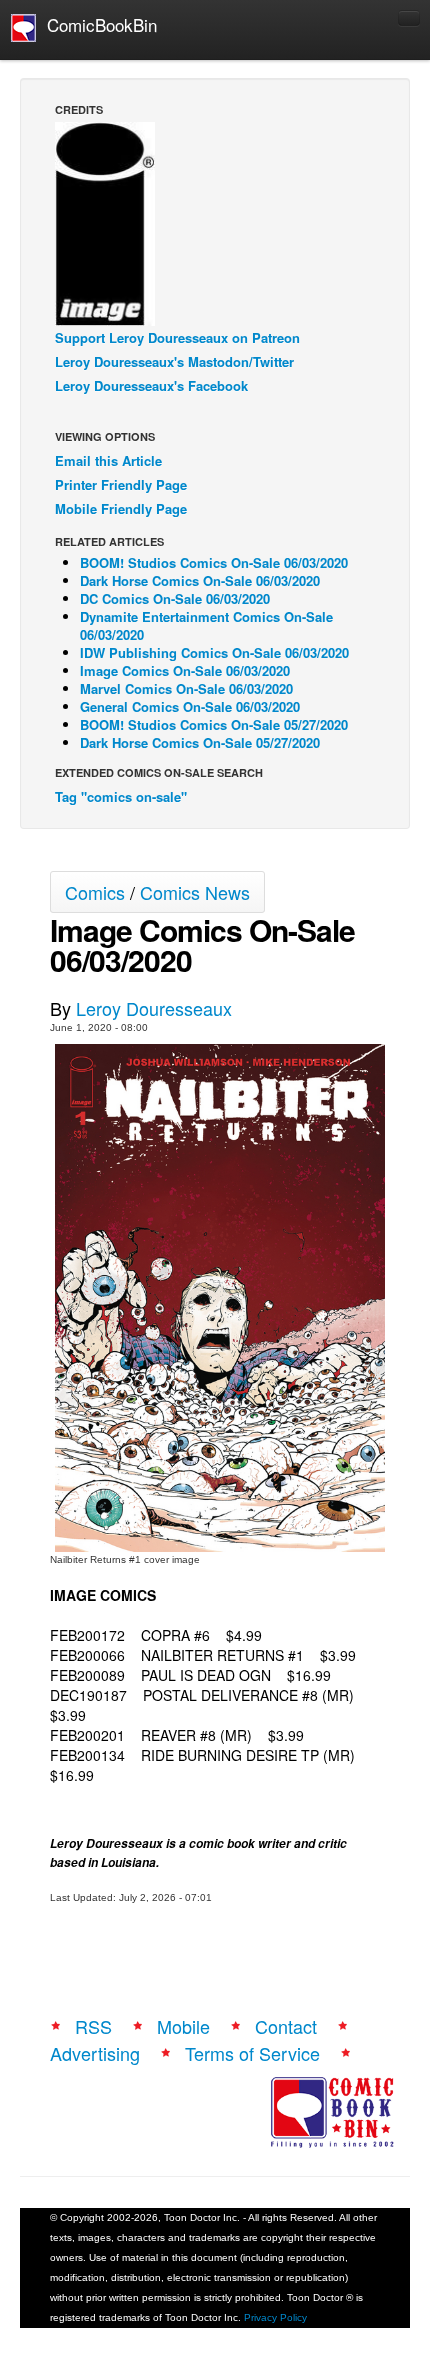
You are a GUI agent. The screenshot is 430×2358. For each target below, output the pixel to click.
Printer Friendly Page (121, 484)
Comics (95, 892)
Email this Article (108, 460)
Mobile (183, 2026)
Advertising (95, 2053)
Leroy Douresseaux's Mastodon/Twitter (174, 361)
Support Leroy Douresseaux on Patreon (177, 337)
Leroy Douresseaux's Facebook (151, 385)
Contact (286, 2026)
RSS (93, 2026)
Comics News (195, 892)
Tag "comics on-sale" (121, 796)
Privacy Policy (275, 2317)
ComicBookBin (97, 24)
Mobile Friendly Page (121, 508)
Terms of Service (252, 2053)
